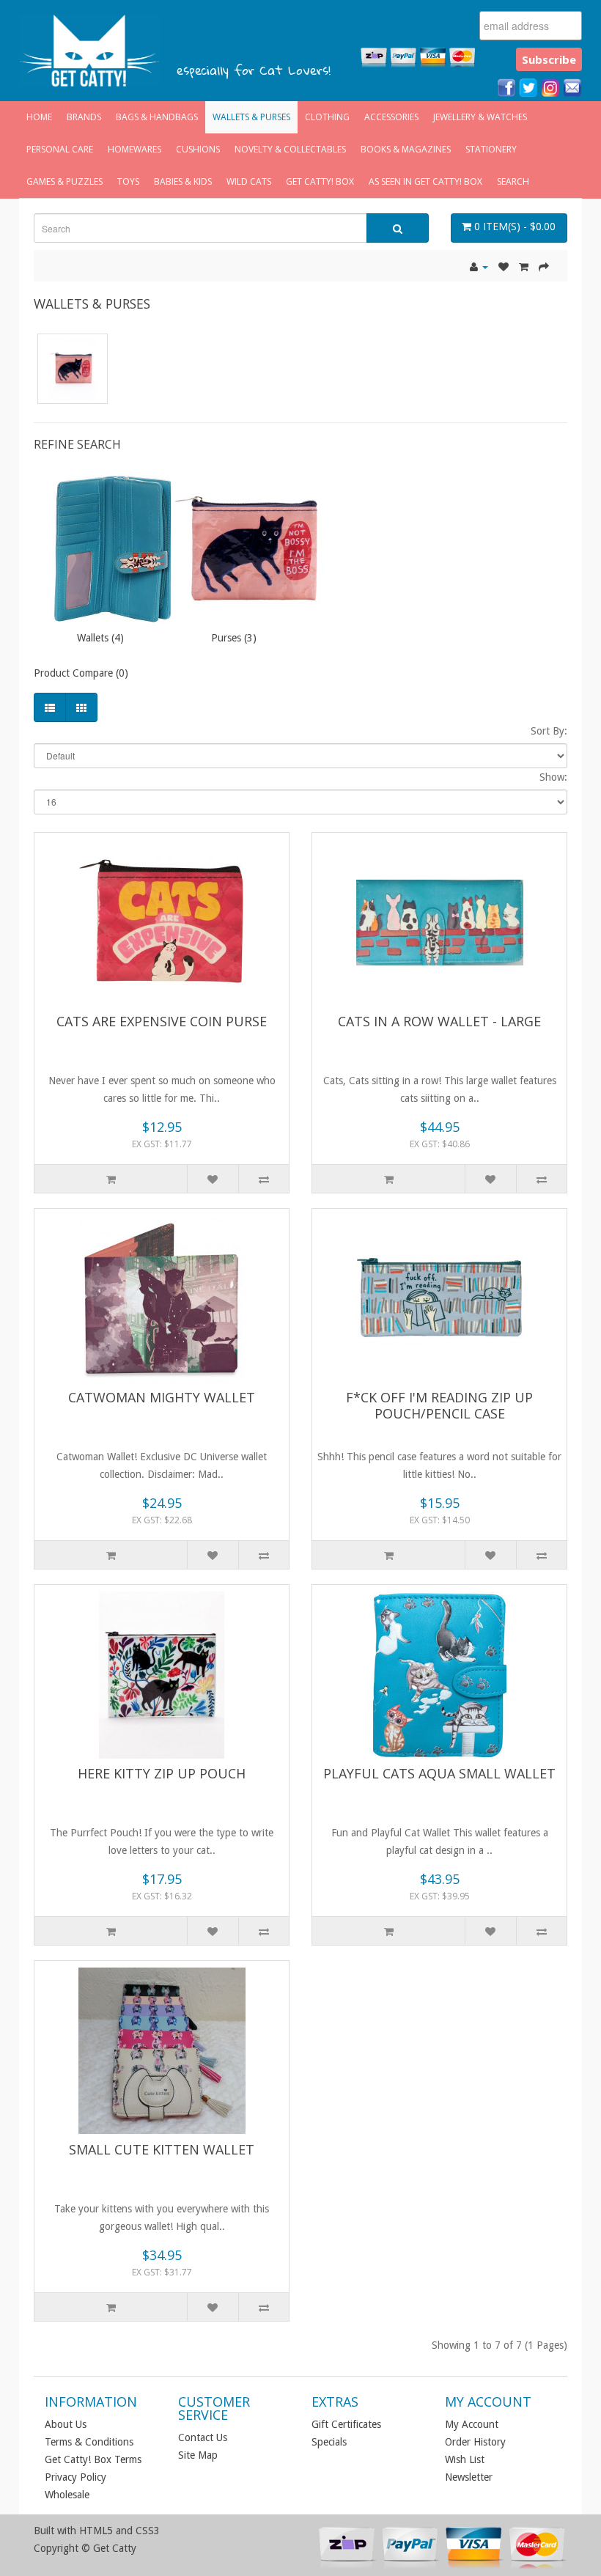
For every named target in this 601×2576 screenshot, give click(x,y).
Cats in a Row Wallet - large (439, 1021)
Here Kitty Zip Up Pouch (162, 1773)
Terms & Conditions (89, 2442)
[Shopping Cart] (524, 267)
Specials (329, 2442)
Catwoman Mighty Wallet (162, 1397)
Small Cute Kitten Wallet (162, 2149)
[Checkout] (544, 267)
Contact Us (203, 2437)
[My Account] (479, 267)
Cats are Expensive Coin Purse (162, 1021)
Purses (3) (234, 638)
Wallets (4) (100, 638)
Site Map (198, 2455)
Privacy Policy (75, 2477)
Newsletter (469, 2477)
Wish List (465, 2459)
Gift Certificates (346, 2424)
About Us (66, 2424)
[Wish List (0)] (504, 267)
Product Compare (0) (81, 673)
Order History (475, 2442)
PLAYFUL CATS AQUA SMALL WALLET (439, 1773)
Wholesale (67, 2495)
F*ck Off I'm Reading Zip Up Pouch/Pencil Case (439, 1405)
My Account (472, 2424)
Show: (553, 777)
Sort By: (549, 731)
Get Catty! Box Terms (93, 2459)
